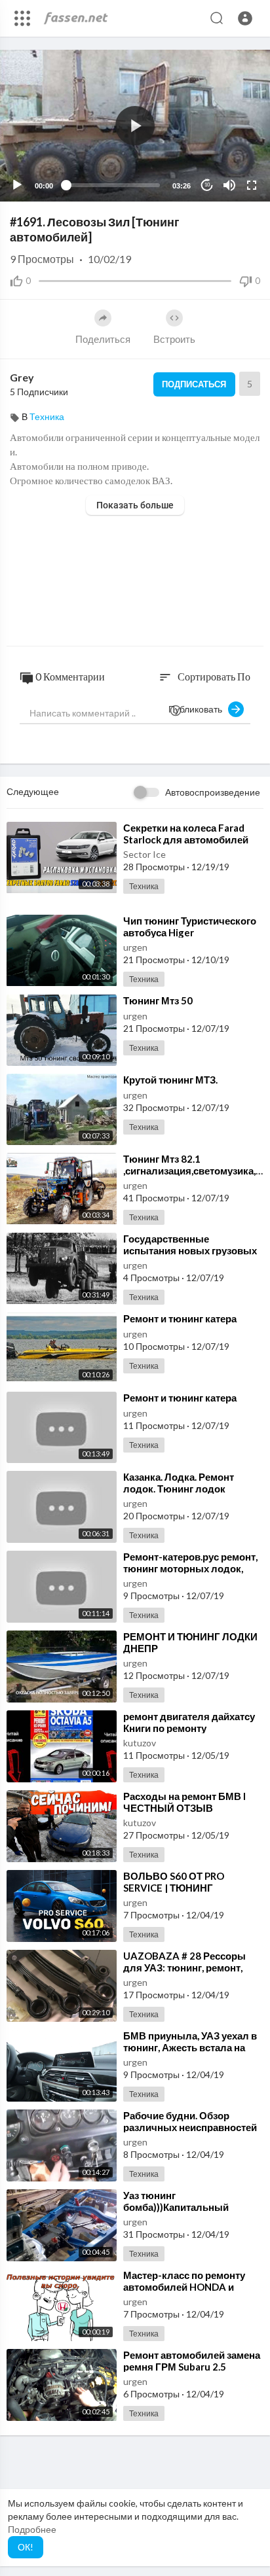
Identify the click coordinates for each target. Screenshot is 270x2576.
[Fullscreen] (252, 185)
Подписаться (194, 384)
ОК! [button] (26, 2547)
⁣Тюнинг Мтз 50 (158, 1000)
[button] (245, 18)
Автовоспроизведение (213, 792)
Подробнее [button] (32, 2529)
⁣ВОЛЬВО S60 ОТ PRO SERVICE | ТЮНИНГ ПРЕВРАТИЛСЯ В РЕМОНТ (187, 1888)
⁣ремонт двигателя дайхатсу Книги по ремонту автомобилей (189, 1728)
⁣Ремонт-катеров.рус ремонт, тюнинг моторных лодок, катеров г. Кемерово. (190, 1568)
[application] (135, 126)
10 (207, 185)
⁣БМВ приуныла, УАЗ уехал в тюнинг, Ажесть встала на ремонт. (190, 2047)
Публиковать (198, 709)
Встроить (174, 339)
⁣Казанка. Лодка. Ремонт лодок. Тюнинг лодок (179, 1483)
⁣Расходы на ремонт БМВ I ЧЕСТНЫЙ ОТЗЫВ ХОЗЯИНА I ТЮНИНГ (184, 1808)
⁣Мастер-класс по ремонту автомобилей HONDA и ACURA (184, 2287)
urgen (135, 947)
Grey (22, 377)
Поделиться (103, 339)
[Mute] (229, 185)
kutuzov (140, 1743)
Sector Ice (145, 854)
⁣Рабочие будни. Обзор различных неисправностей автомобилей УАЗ (190, 2127)
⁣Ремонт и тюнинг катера (180, 1318)
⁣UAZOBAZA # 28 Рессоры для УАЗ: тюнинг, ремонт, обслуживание (184, 1967)
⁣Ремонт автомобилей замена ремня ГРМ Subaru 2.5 (192, 2361)
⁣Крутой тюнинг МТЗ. (170, 1080)
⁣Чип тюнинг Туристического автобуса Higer (190, 926)
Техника (47, 416)
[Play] (17, 185)
